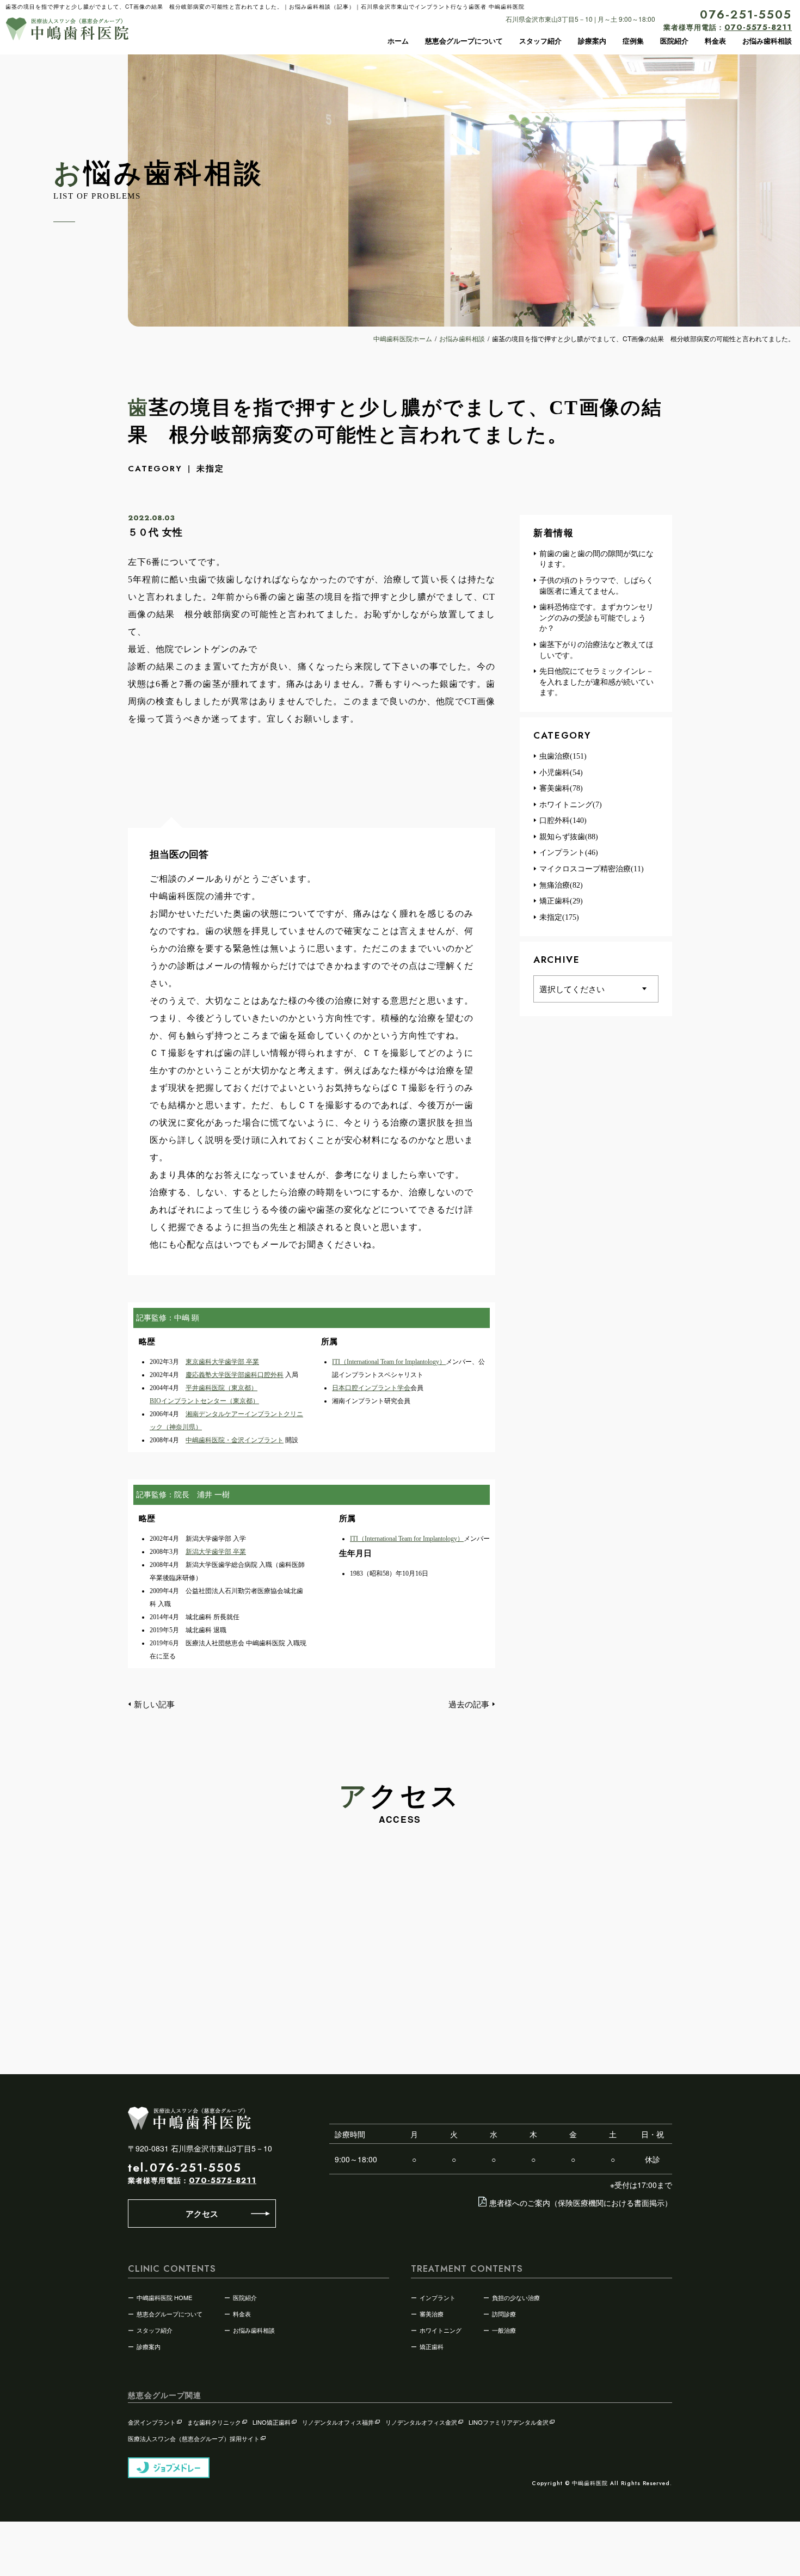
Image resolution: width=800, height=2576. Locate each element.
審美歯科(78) (561, 788)
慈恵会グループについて (464, 41)
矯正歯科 (432, 2346)
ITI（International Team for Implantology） (389, 1362)
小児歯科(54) (561, 773)
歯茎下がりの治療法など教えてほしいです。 (596, 650)
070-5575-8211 (223, 2180)
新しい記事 (154, 1704)
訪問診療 (504, 2314)
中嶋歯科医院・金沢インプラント (235, 1440)
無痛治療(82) (561, 885)
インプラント (438, 2297)
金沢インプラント (152, 2422)
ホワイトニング (441, 2330)
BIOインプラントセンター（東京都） (204, 1401)
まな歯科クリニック (214, 2422)
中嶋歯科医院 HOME (164, 2297)
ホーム (398, 41)
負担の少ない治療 (516, 2297)
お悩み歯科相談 (767, 41)
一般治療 (504, 2330)
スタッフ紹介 (540, 41)
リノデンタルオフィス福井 (338, 2422)
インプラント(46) (569, 853)
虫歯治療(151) (563, 756)
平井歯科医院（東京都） (221, 1388)
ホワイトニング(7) (571, 805)
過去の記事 (469, 1704)
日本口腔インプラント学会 (371, 1388)
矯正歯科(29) (561, 901)
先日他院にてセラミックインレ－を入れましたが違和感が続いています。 (596, 682)
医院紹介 (674, 41)
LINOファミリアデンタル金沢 (509, 2422)
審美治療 (432, 2314)
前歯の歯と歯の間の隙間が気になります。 (596, 559)
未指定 (210, 468)
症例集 (633, 41)
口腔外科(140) (563, 820)
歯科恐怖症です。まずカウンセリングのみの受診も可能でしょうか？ (596, 618)
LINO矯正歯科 (272, 2422)
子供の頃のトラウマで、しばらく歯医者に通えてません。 (596, 586)
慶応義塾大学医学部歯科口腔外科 (235, 1375)
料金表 (715, 41)
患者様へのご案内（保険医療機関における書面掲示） (581, 2203)
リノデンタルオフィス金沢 (421, 2422)
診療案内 (592, 41)
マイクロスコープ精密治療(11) (592, 869)
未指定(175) (559, 917)
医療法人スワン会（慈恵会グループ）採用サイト (194, 2438)
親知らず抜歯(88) (569, 837)
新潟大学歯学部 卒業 (216, 1552)
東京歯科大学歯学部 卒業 (222, 1362)
